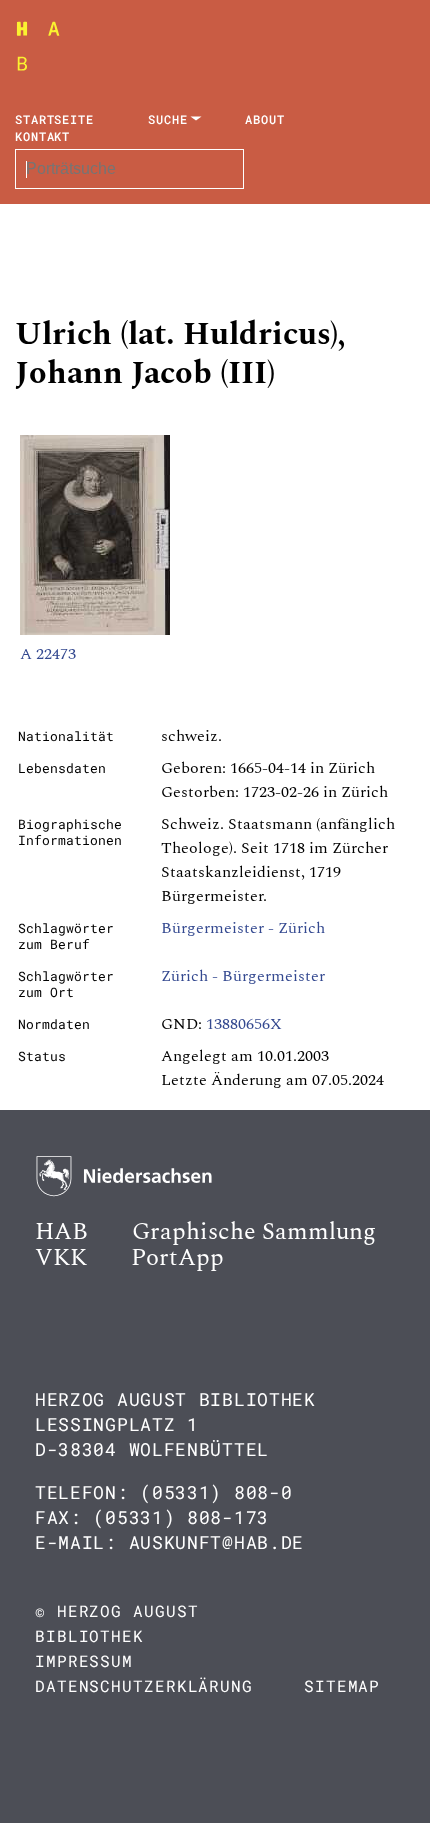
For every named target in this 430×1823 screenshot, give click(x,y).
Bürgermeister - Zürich (243, 928)
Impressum (84, 1660)
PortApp (177, 1258)
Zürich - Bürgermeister (243, 976)
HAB (61, 1232)
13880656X (244, 1024)
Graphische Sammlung (254, 1232)
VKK (61, 1258)
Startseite (54, 119)
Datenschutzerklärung (144, 1685)
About (265, 119)
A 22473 (48, 654)
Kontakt (42, 136)
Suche (168, 119)
